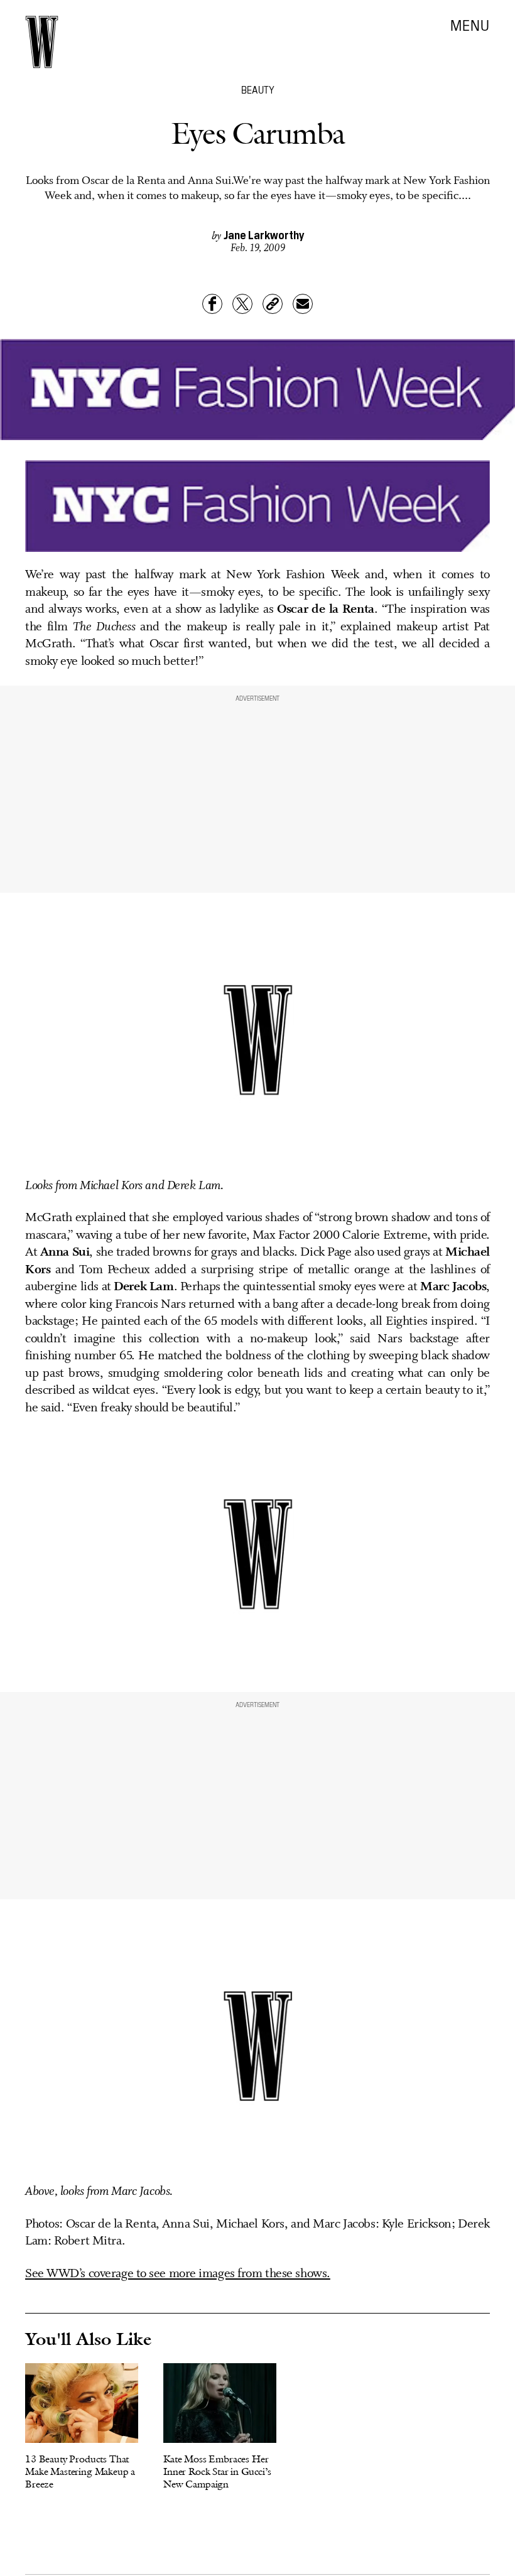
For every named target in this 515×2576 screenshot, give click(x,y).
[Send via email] (303, 304)
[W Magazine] (42, 42)
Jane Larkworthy (264, 234)
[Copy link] (273, 304)
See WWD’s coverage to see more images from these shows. (178, 2274)
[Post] (242, 304)
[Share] (212, 304)
